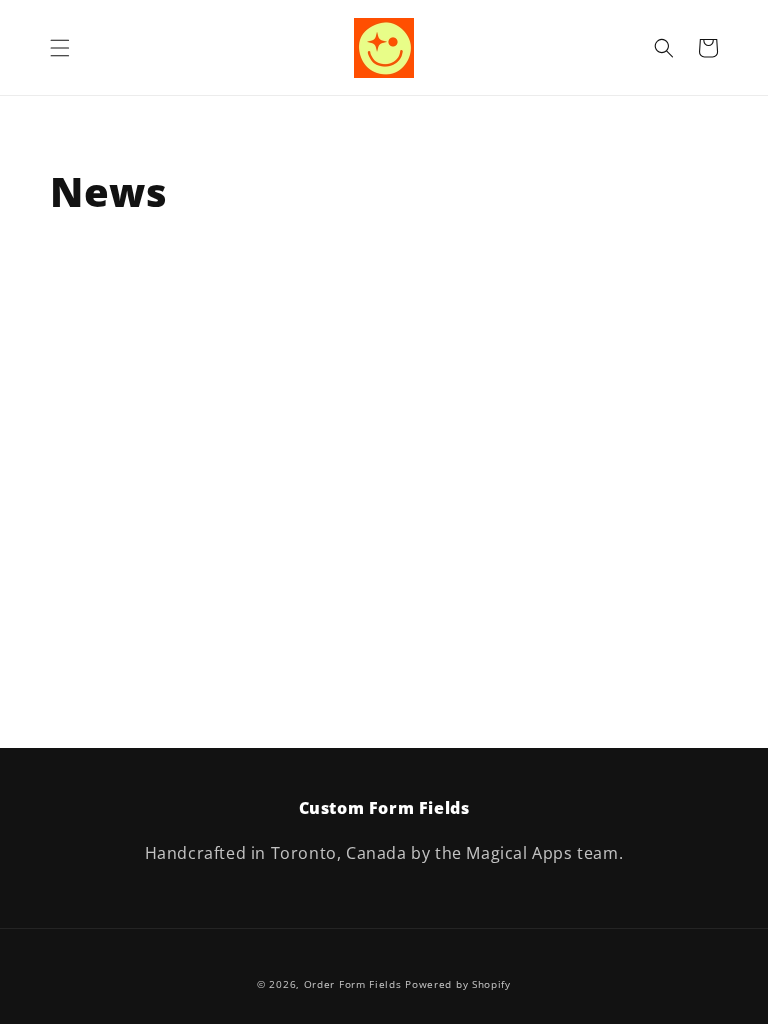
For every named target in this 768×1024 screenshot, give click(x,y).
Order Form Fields (353, 984)
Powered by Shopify (458, 984)
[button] (60, 48)
